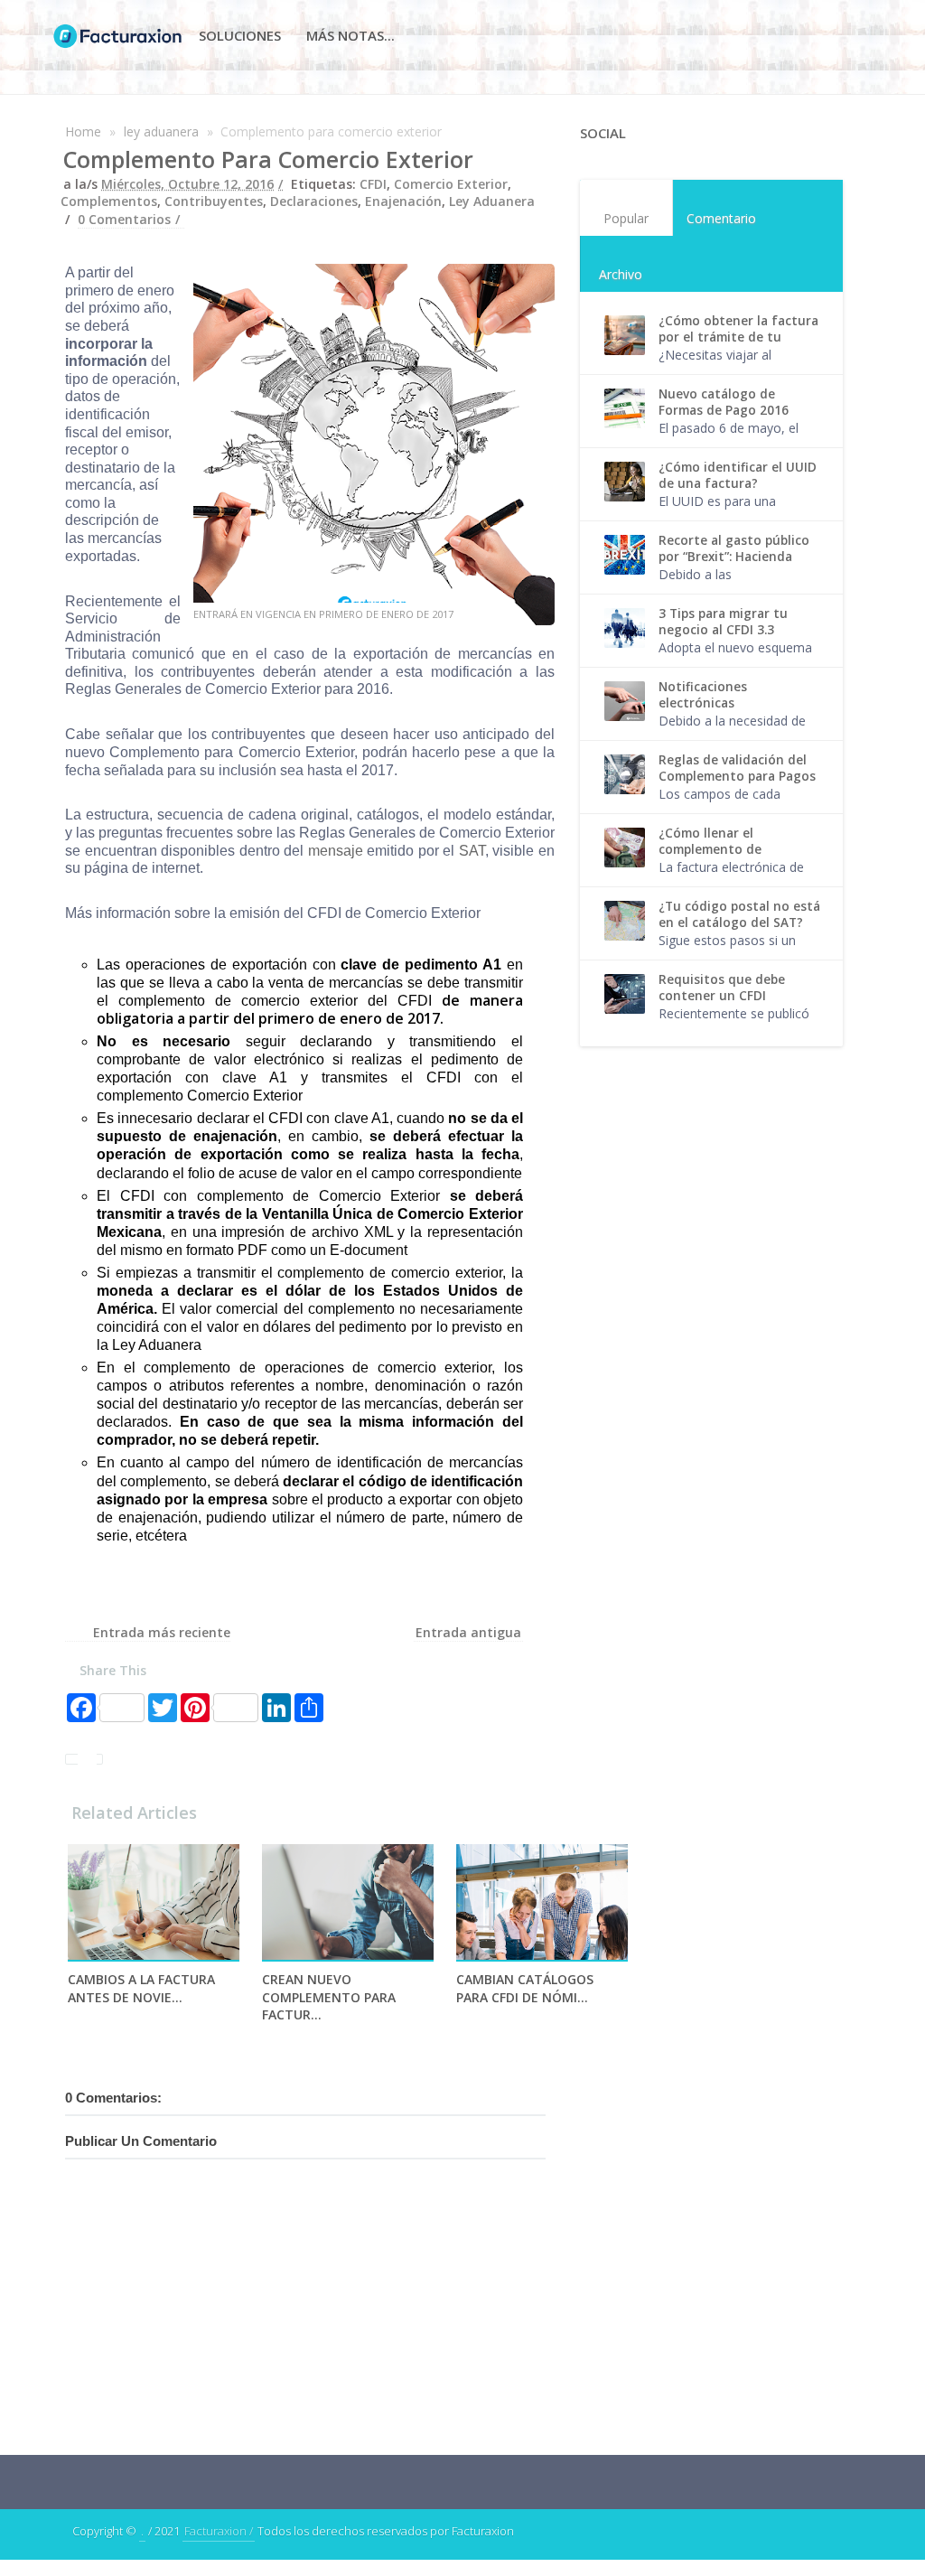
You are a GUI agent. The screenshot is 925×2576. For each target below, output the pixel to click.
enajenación (403, 201)
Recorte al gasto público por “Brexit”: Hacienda (734, 548)
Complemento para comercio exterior (268, 159)
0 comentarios (124, 219)
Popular (626, 218)
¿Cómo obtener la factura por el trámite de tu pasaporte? (738, 337)
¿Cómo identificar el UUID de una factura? (738, 475)
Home (83, 131)
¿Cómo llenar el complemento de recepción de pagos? (721, 849)
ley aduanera (161, 131)
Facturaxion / (219, 2531)
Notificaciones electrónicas (703, 695)
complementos (109, 201)
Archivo (621, 274)
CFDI (373, 184)
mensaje (333, 851)
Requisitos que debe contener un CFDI (722, 988)
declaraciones (314, 201)
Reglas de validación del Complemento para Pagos (737, 768)
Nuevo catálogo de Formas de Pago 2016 (724, 402)
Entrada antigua (468, 1632)
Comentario (721, 218)
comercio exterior (451, 184)
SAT (472, 851)
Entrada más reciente (162, 1632)
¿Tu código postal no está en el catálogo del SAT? (739, 914)
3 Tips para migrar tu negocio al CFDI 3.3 (723, 622)
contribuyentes (214, 201)
